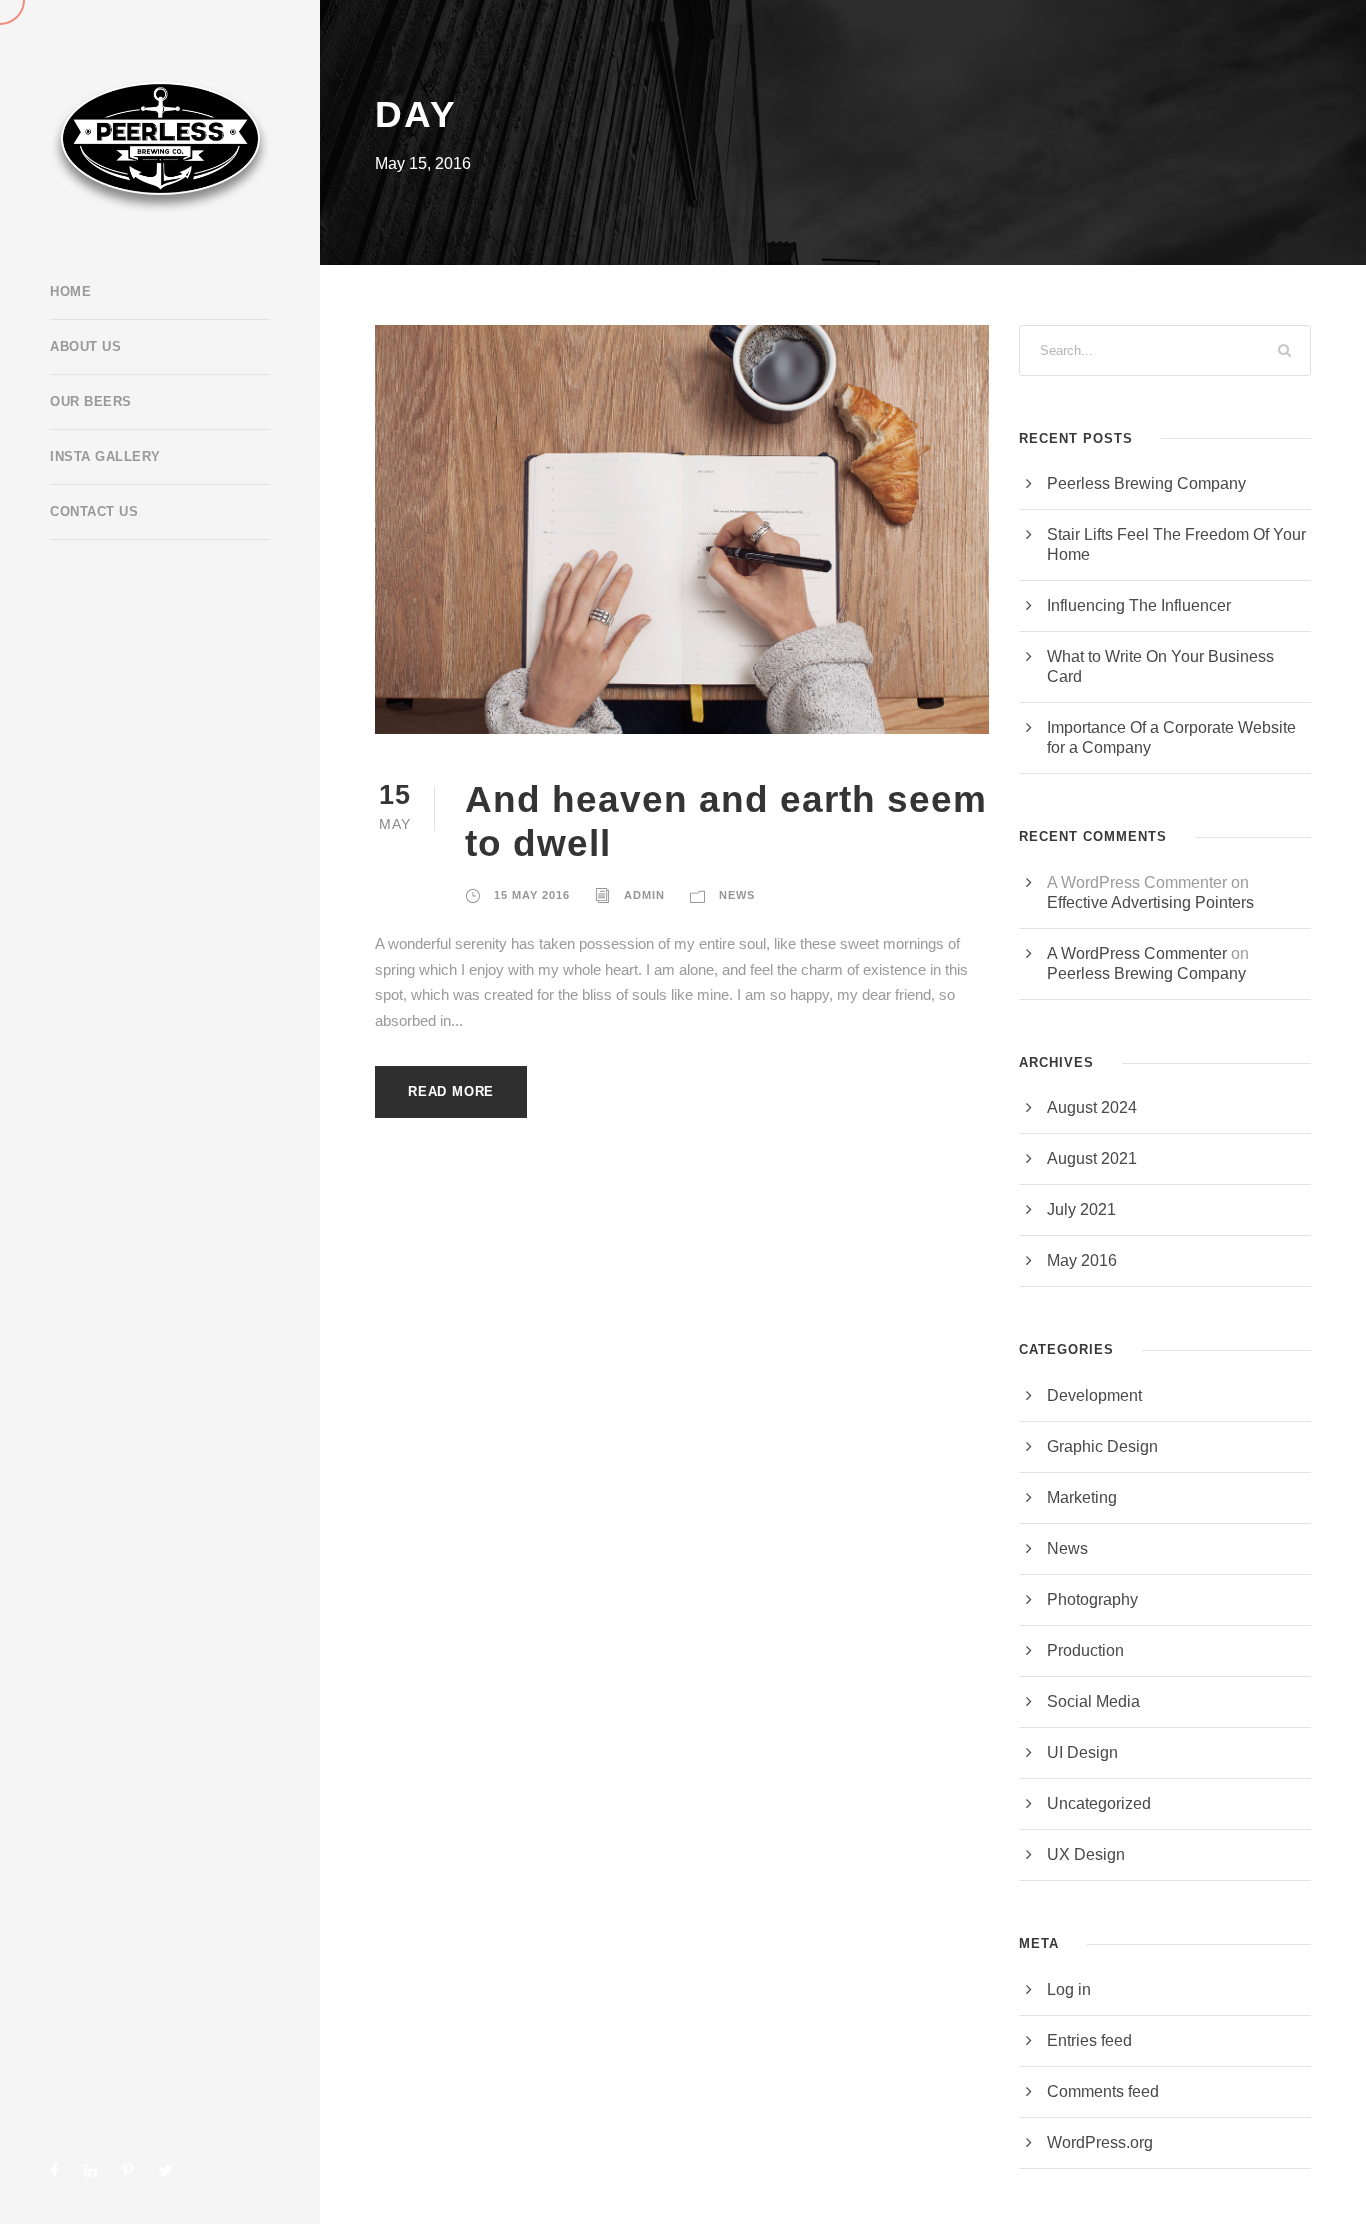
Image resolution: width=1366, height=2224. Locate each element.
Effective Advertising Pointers (1150, 902)
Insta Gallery (105, 456)
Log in (1069, 1989)
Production (1085, 1650)
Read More (451, 1091)
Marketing (1082, 1497)
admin (644, 895)
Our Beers (91, 401)
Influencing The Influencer (1139, 605)
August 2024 (1092, 1107)
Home (70, 291)
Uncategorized (1099, 1803)
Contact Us (94, 511)
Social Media (1093, 1701)
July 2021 (1081, 1209)
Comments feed (1103, 2091)
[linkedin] (90, 2170)
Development (1094, 1395)
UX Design (1086, 1854)
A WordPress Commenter (1137, 953)
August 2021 (1092, 1158)
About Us (85, 346)
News (737, 895)
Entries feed (1089, 2040)
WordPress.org (1100, 2142)
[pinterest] (127, 2170)
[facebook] (54, 2170)
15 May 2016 (532, 895)
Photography (1092, 1599)
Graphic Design (1102, 1446)
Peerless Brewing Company (1146, 483)
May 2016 (1082, 1260)
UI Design (1082, 1752)
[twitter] (165, 2170)
